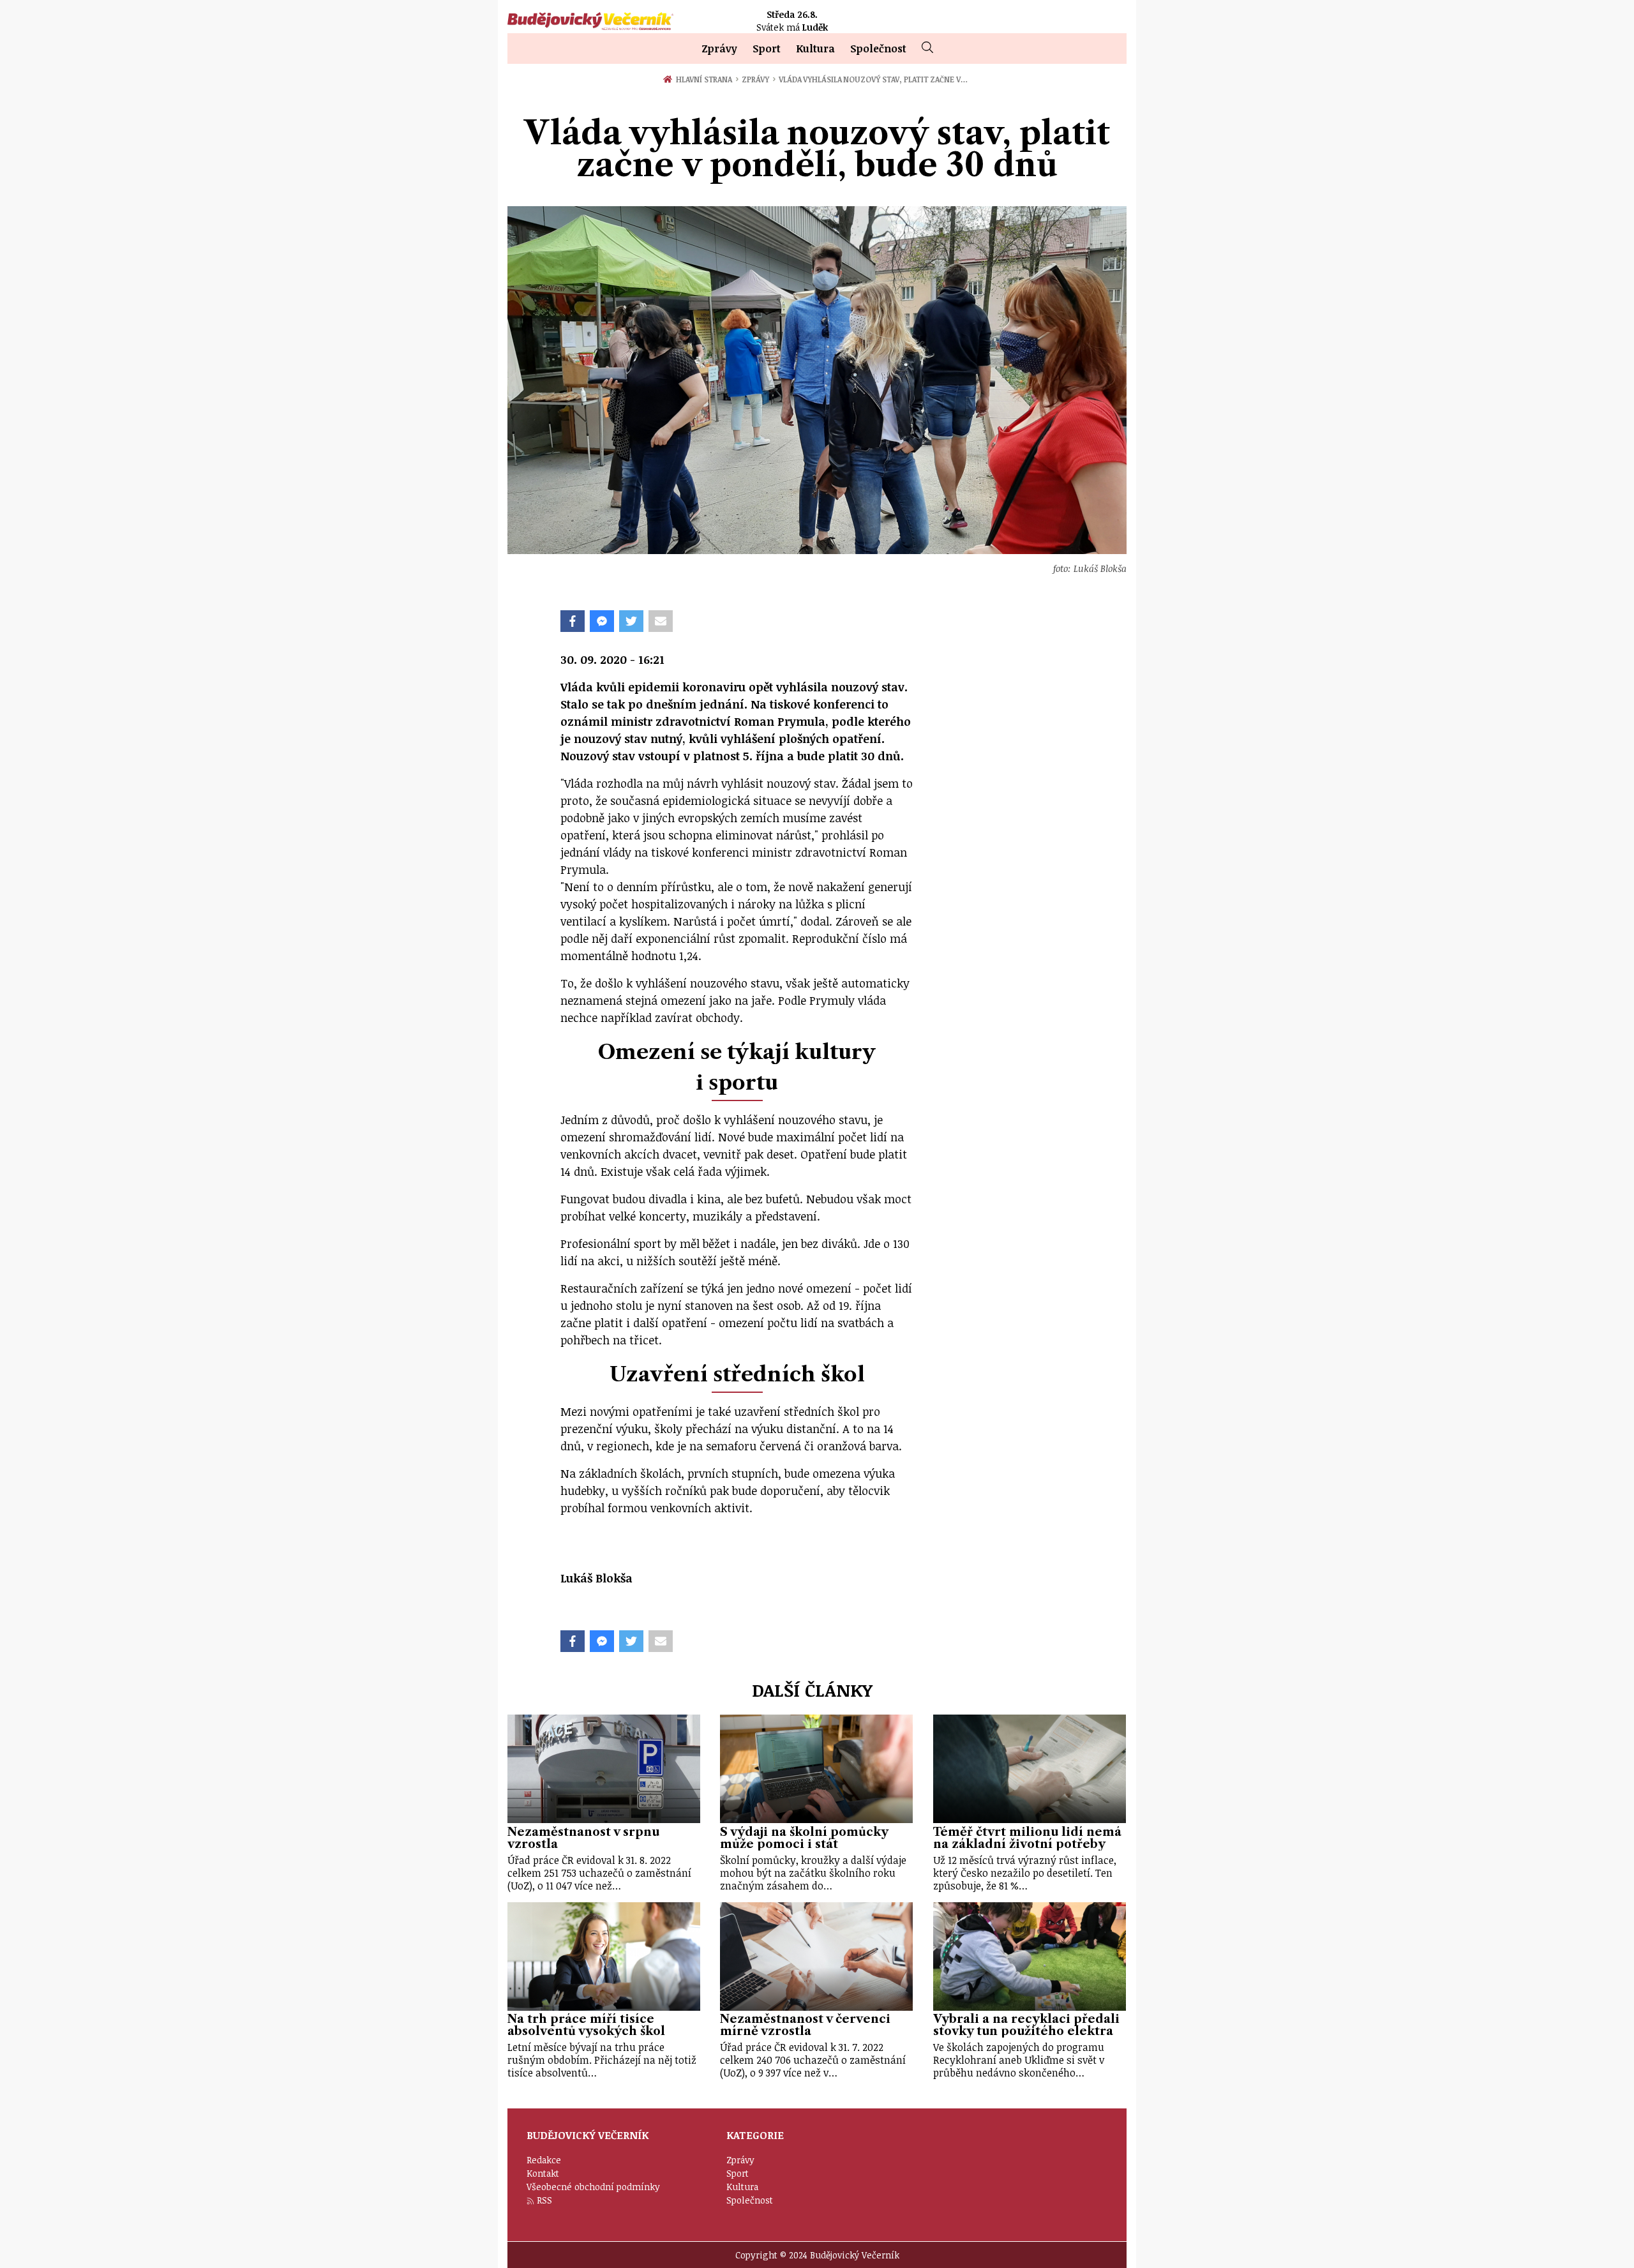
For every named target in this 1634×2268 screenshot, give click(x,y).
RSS (544, 2200)
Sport (767, 49)
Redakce (544, 2160)
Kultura (815, 49)
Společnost (878, 49)
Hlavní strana (706, 79)
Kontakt (543, 2173)
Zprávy (719, 49)
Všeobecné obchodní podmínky (593, 2187)
